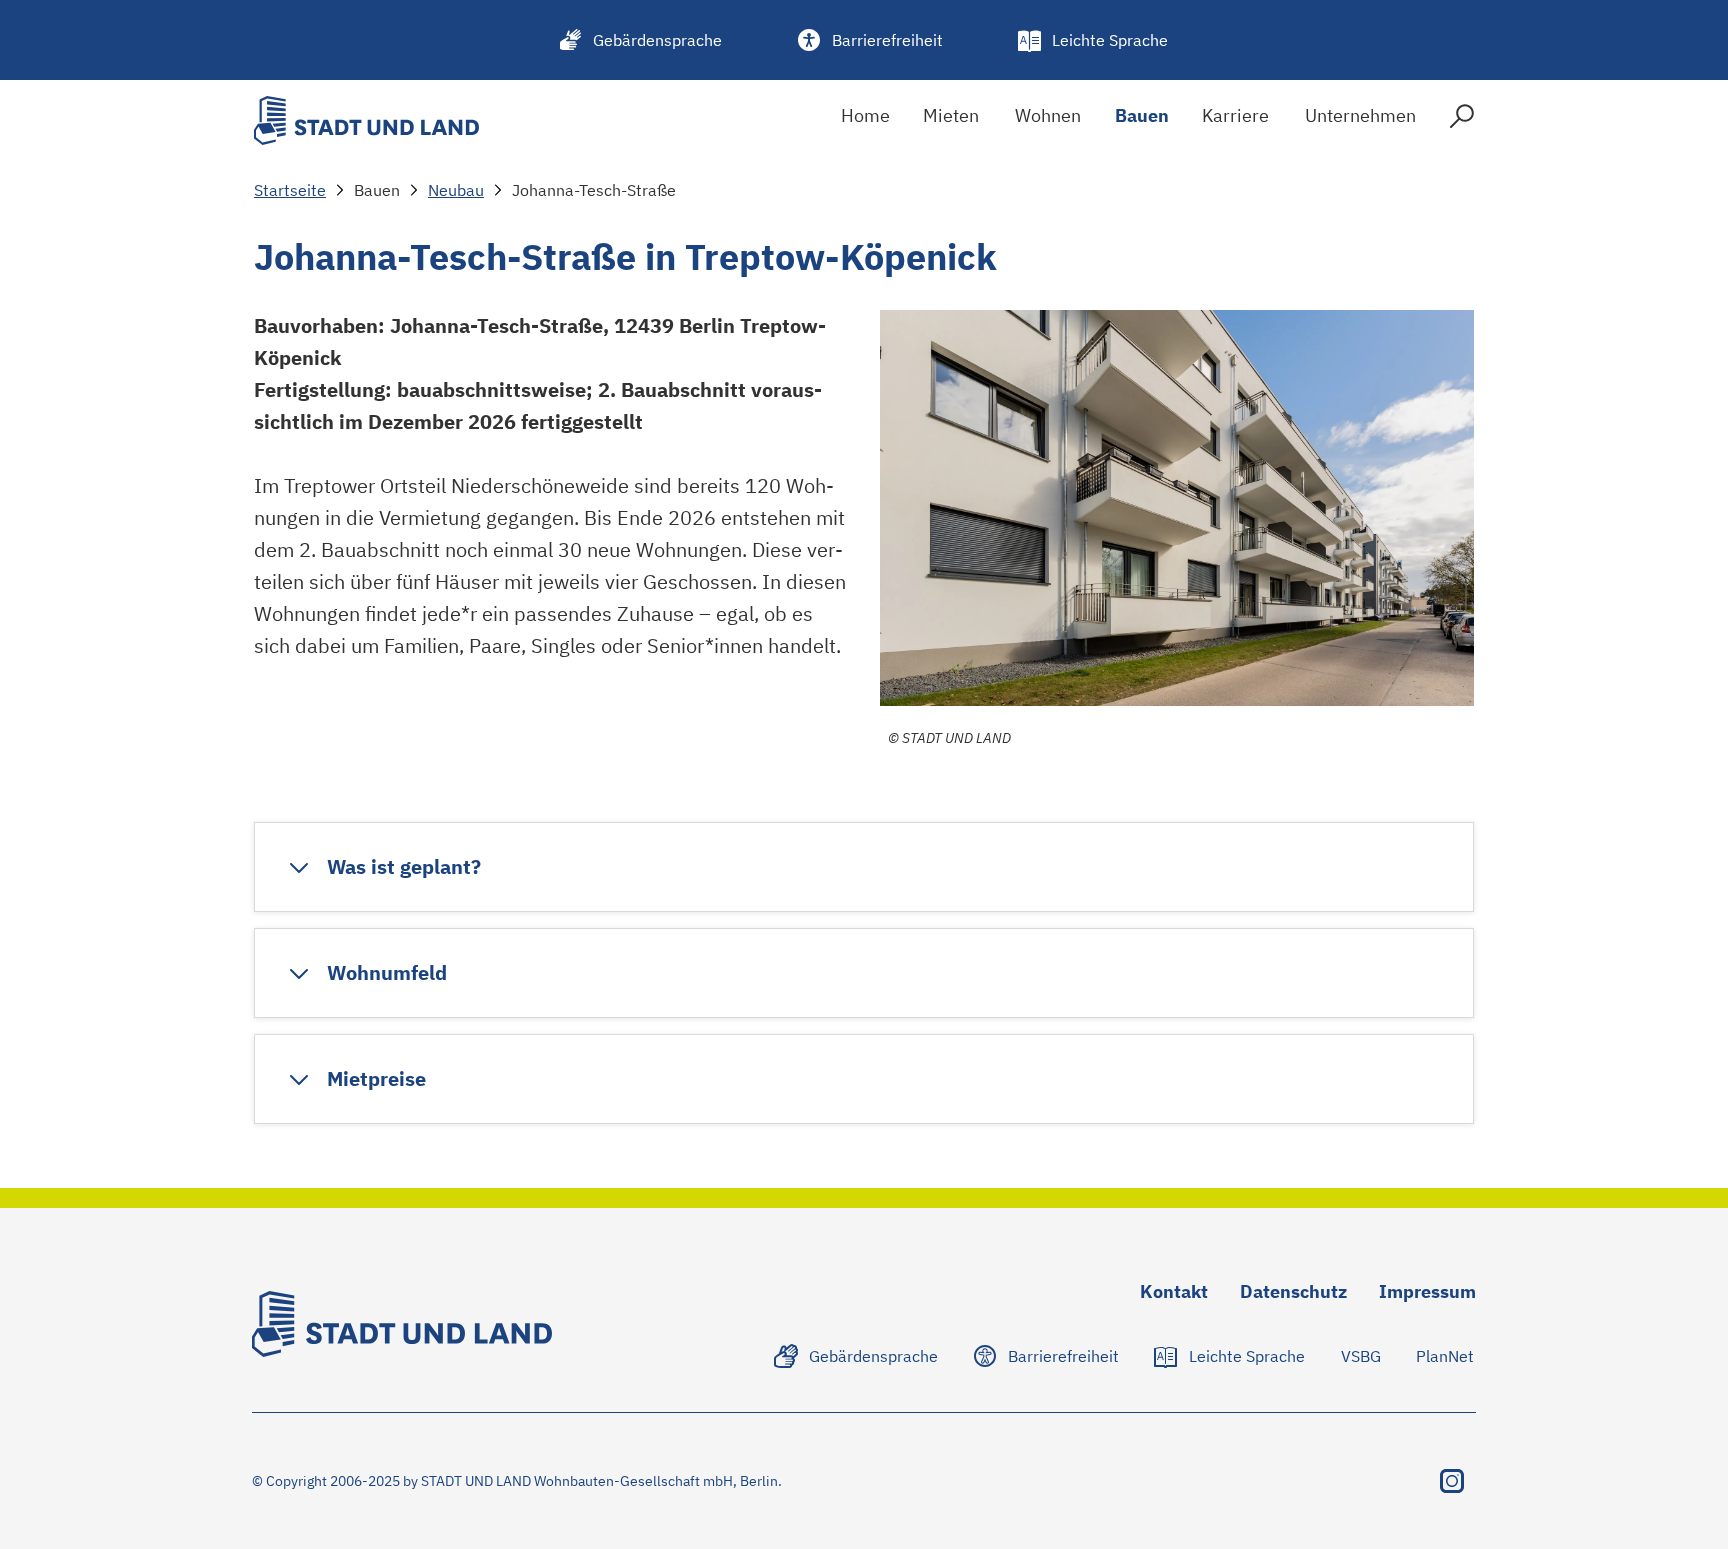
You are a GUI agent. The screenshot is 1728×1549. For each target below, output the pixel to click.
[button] (384, 867)
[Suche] (1462, 120)
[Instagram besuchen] (1452, 1481)
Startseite (290, 190)
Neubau (456, 190)
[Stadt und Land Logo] (366, 120)
